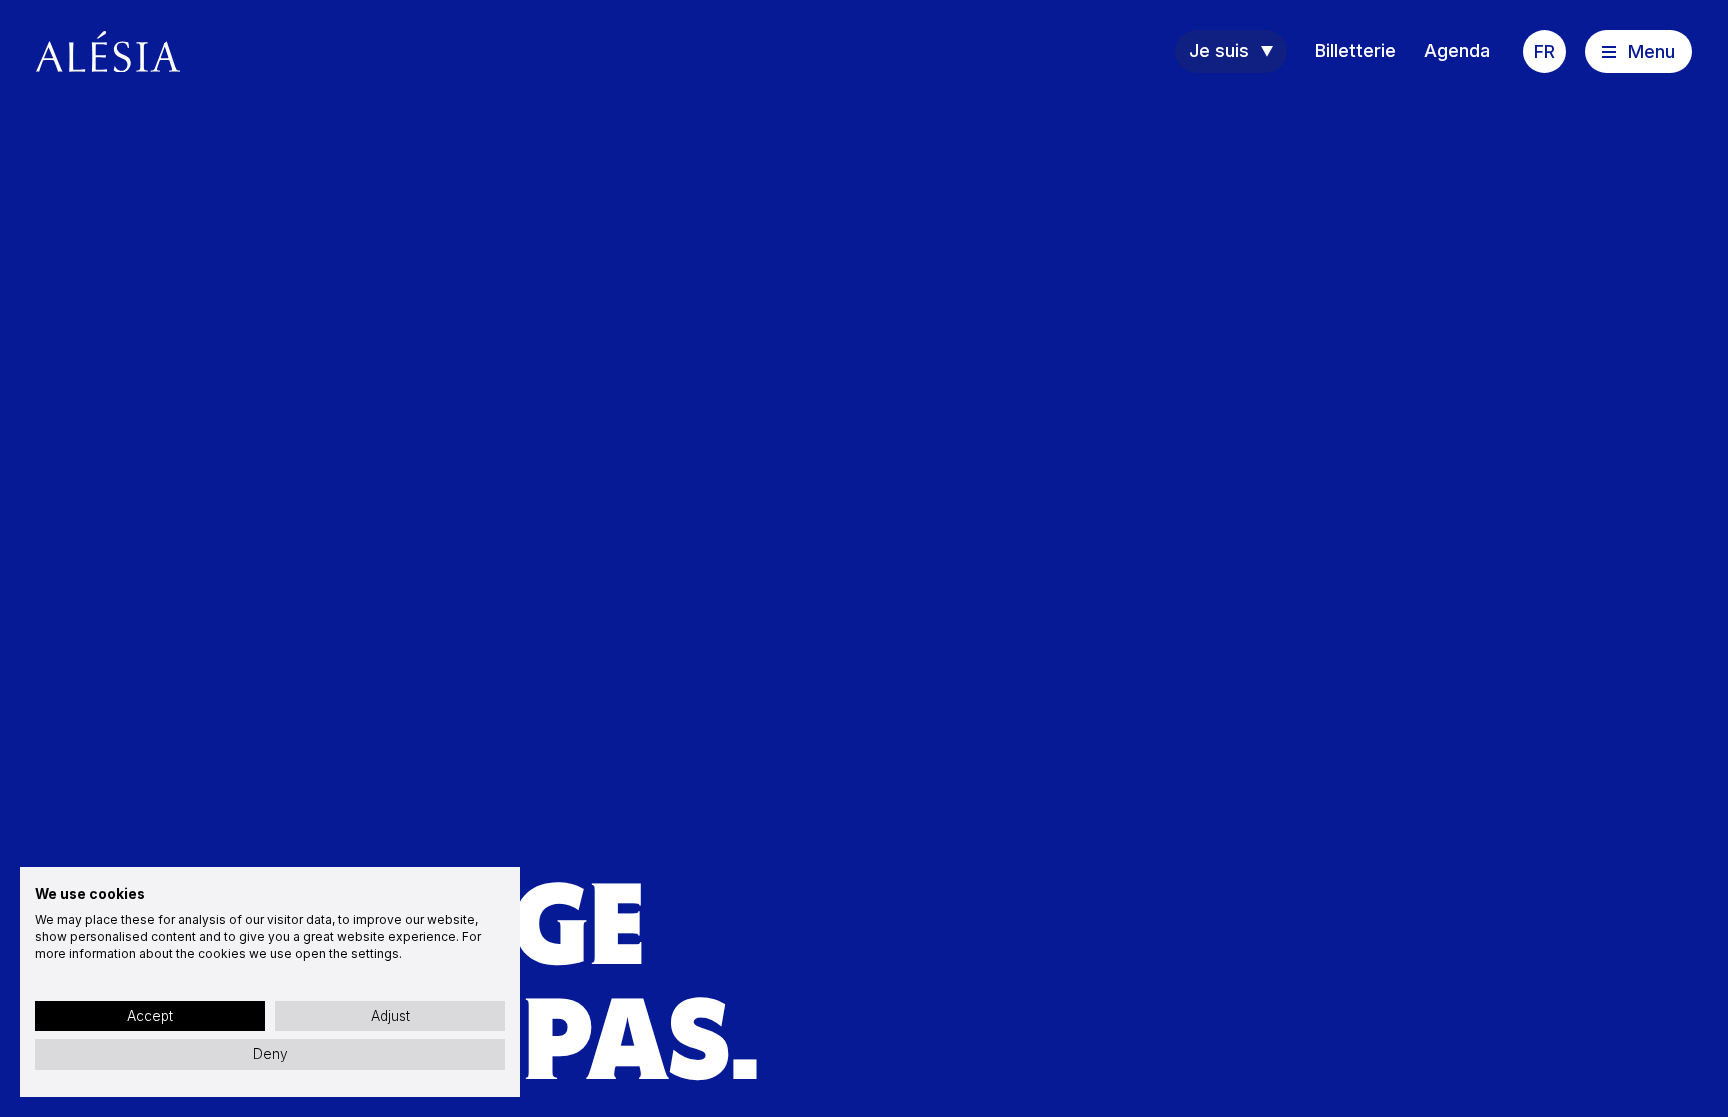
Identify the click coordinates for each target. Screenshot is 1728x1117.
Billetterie (1355, 50)
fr (1544, 51)
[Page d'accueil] (108, 52)
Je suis (1219, 50)
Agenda (1457, 50)
